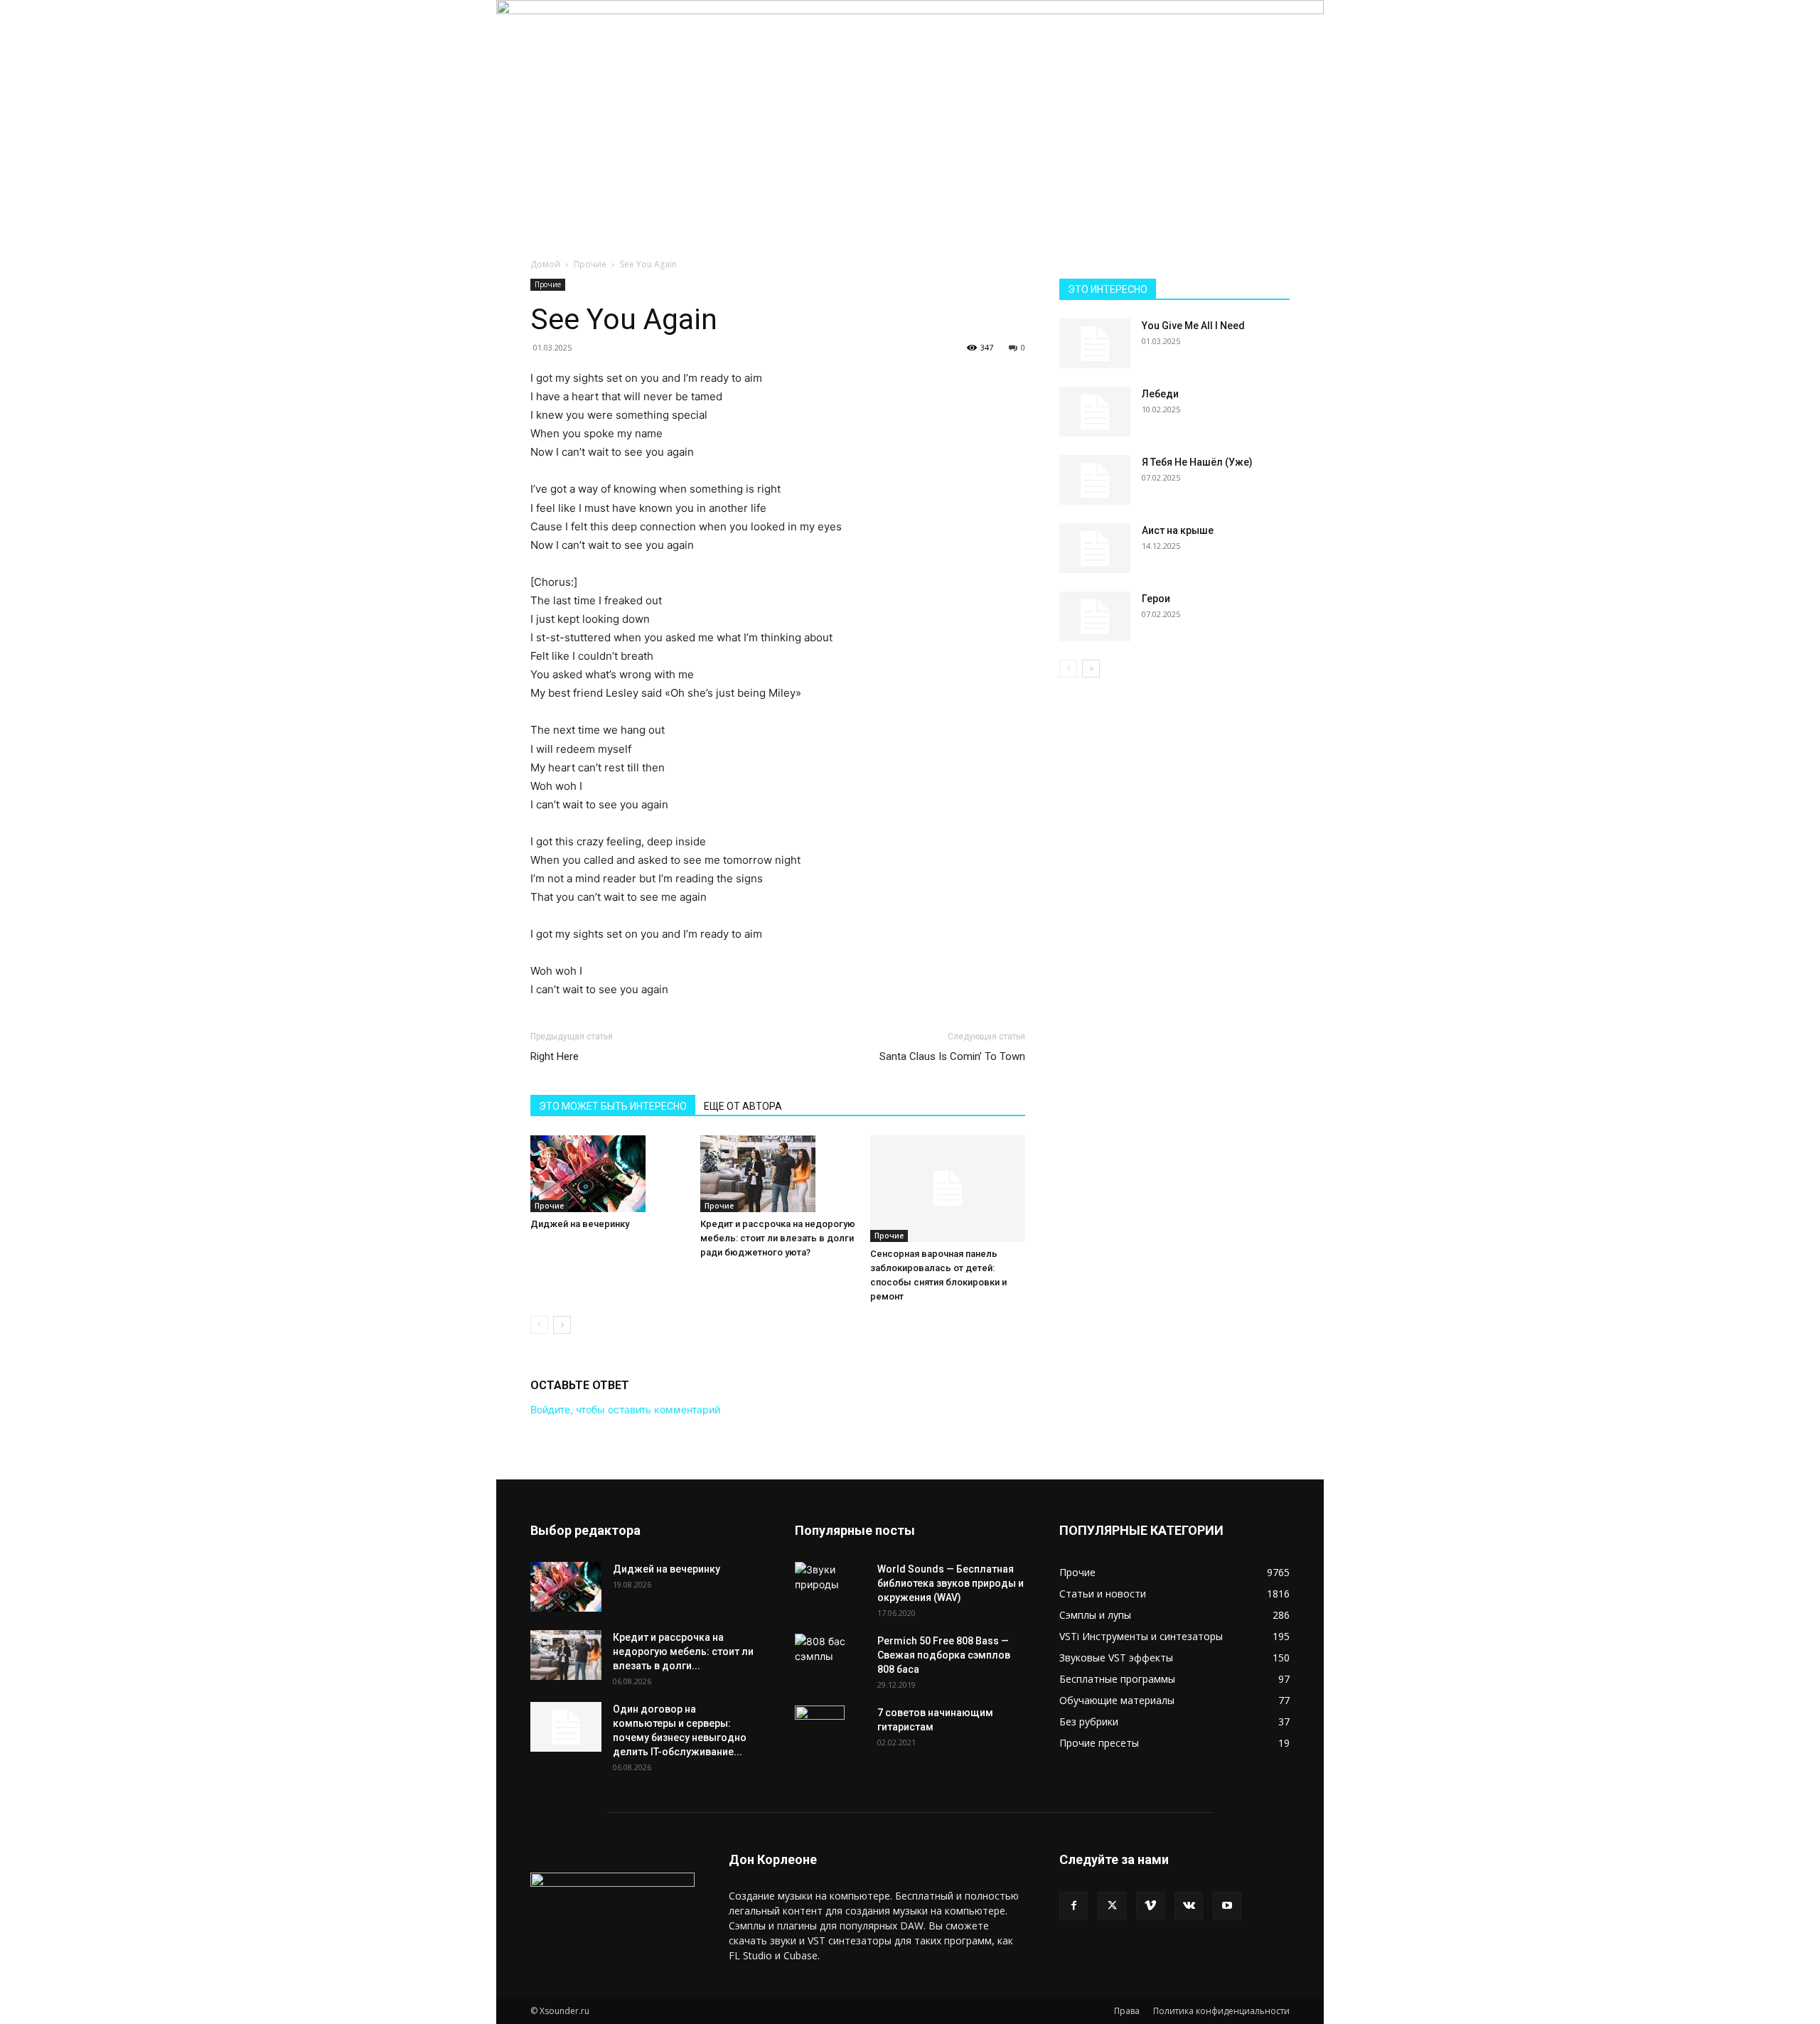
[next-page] (562, 1325)
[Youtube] (1227, 1906)
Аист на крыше (1178, 530)
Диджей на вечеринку (580, 1224)
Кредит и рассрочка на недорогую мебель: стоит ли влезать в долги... (683, 1651)
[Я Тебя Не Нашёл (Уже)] (1095, 480)
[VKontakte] (1189, 1906)
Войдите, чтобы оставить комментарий (625, 1409)
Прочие (590, 264)
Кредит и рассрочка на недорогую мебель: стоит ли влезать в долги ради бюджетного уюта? (778, 1238)
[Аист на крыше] (1095, 548)
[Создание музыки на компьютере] (910, 104)
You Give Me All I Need (1193, 326)
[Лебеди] (1095, 412)
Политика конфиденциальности (1221, 2011)
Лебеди (1160, 394)
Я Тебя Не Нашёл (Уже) (1197, 462)
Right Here (555, 1056)
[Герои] (1095, 616)
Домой (545, 264)
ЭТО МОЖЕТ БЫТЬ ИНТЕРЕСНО (613, 1106)
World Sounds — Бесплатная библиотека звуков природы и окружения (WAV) (951, 1583)
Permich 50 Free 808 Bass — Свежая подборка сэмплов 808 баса (944, 1655)
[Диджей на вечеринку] (608, 1174)
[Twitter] (1112, 1906)
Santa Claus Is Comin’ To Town (952, 1056)
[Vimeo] (1150, 1906)
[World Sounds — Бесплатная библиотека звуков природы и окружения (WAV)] (830, 1580)
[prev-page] (539, 1325)
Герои (1156, 599)
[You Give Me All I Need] (1095, 343)
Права (1127, 2011)
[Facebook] (1074, 1906)
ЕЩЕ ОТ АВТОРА (743, 1106)
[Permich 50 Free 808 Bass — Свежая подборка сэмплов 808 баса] (830, 1649)
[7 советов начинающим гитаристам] (820, 1730)
